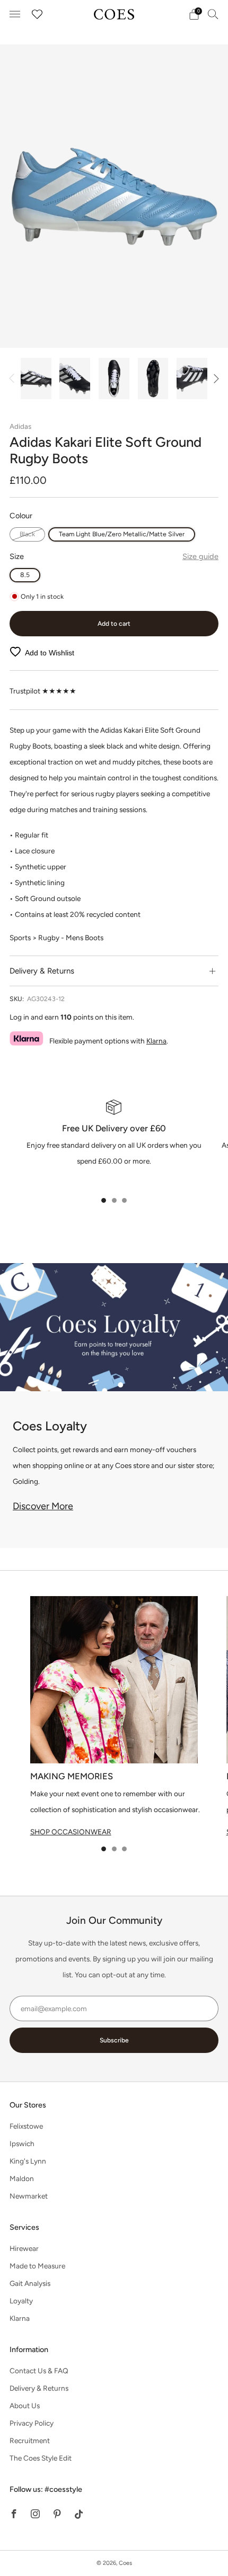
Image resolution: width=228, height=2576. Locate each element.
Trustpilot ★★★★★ (43, 691)
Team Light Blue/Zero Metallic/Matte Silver (122, 534)
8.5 (25, 575)
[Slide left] (14, 379)
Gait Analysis (30, 2283)
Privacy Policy (32, 2423)
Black (27, 534)
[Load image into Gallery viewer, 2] (75, 379)
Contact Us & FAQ (39, 2371)
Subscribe (114, 2040)
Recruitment (30, 2440)
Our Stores (28, 2105)
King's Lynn (28, 2161)
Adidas (20, 426)
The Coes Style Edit (41, 2458)
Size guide (200, 556)
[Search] (213, 14)
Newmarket (29, 2196)
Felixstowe (26, 2126)
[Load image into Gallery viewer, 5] (192, 379)
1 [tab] (104, 1200)
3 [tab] (124, 1200)
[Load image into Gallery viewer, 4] (153, 379)
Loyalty (21, 2301)
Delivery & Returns (39, 2388)
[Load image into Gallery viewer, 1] (36, 379)
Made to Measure (37, 2266)
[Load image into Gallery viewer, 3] (114, 379)
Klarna (156, 1041)
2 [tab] (114, 1200)
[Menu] (15, 14)
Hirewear (24, 2248)
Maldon (22, 2178)
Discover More (43, 1506)
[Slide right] (214, 379)
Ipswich (22, 2143)
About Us (25, 2406)
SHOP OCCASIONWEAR (71, 1832)
